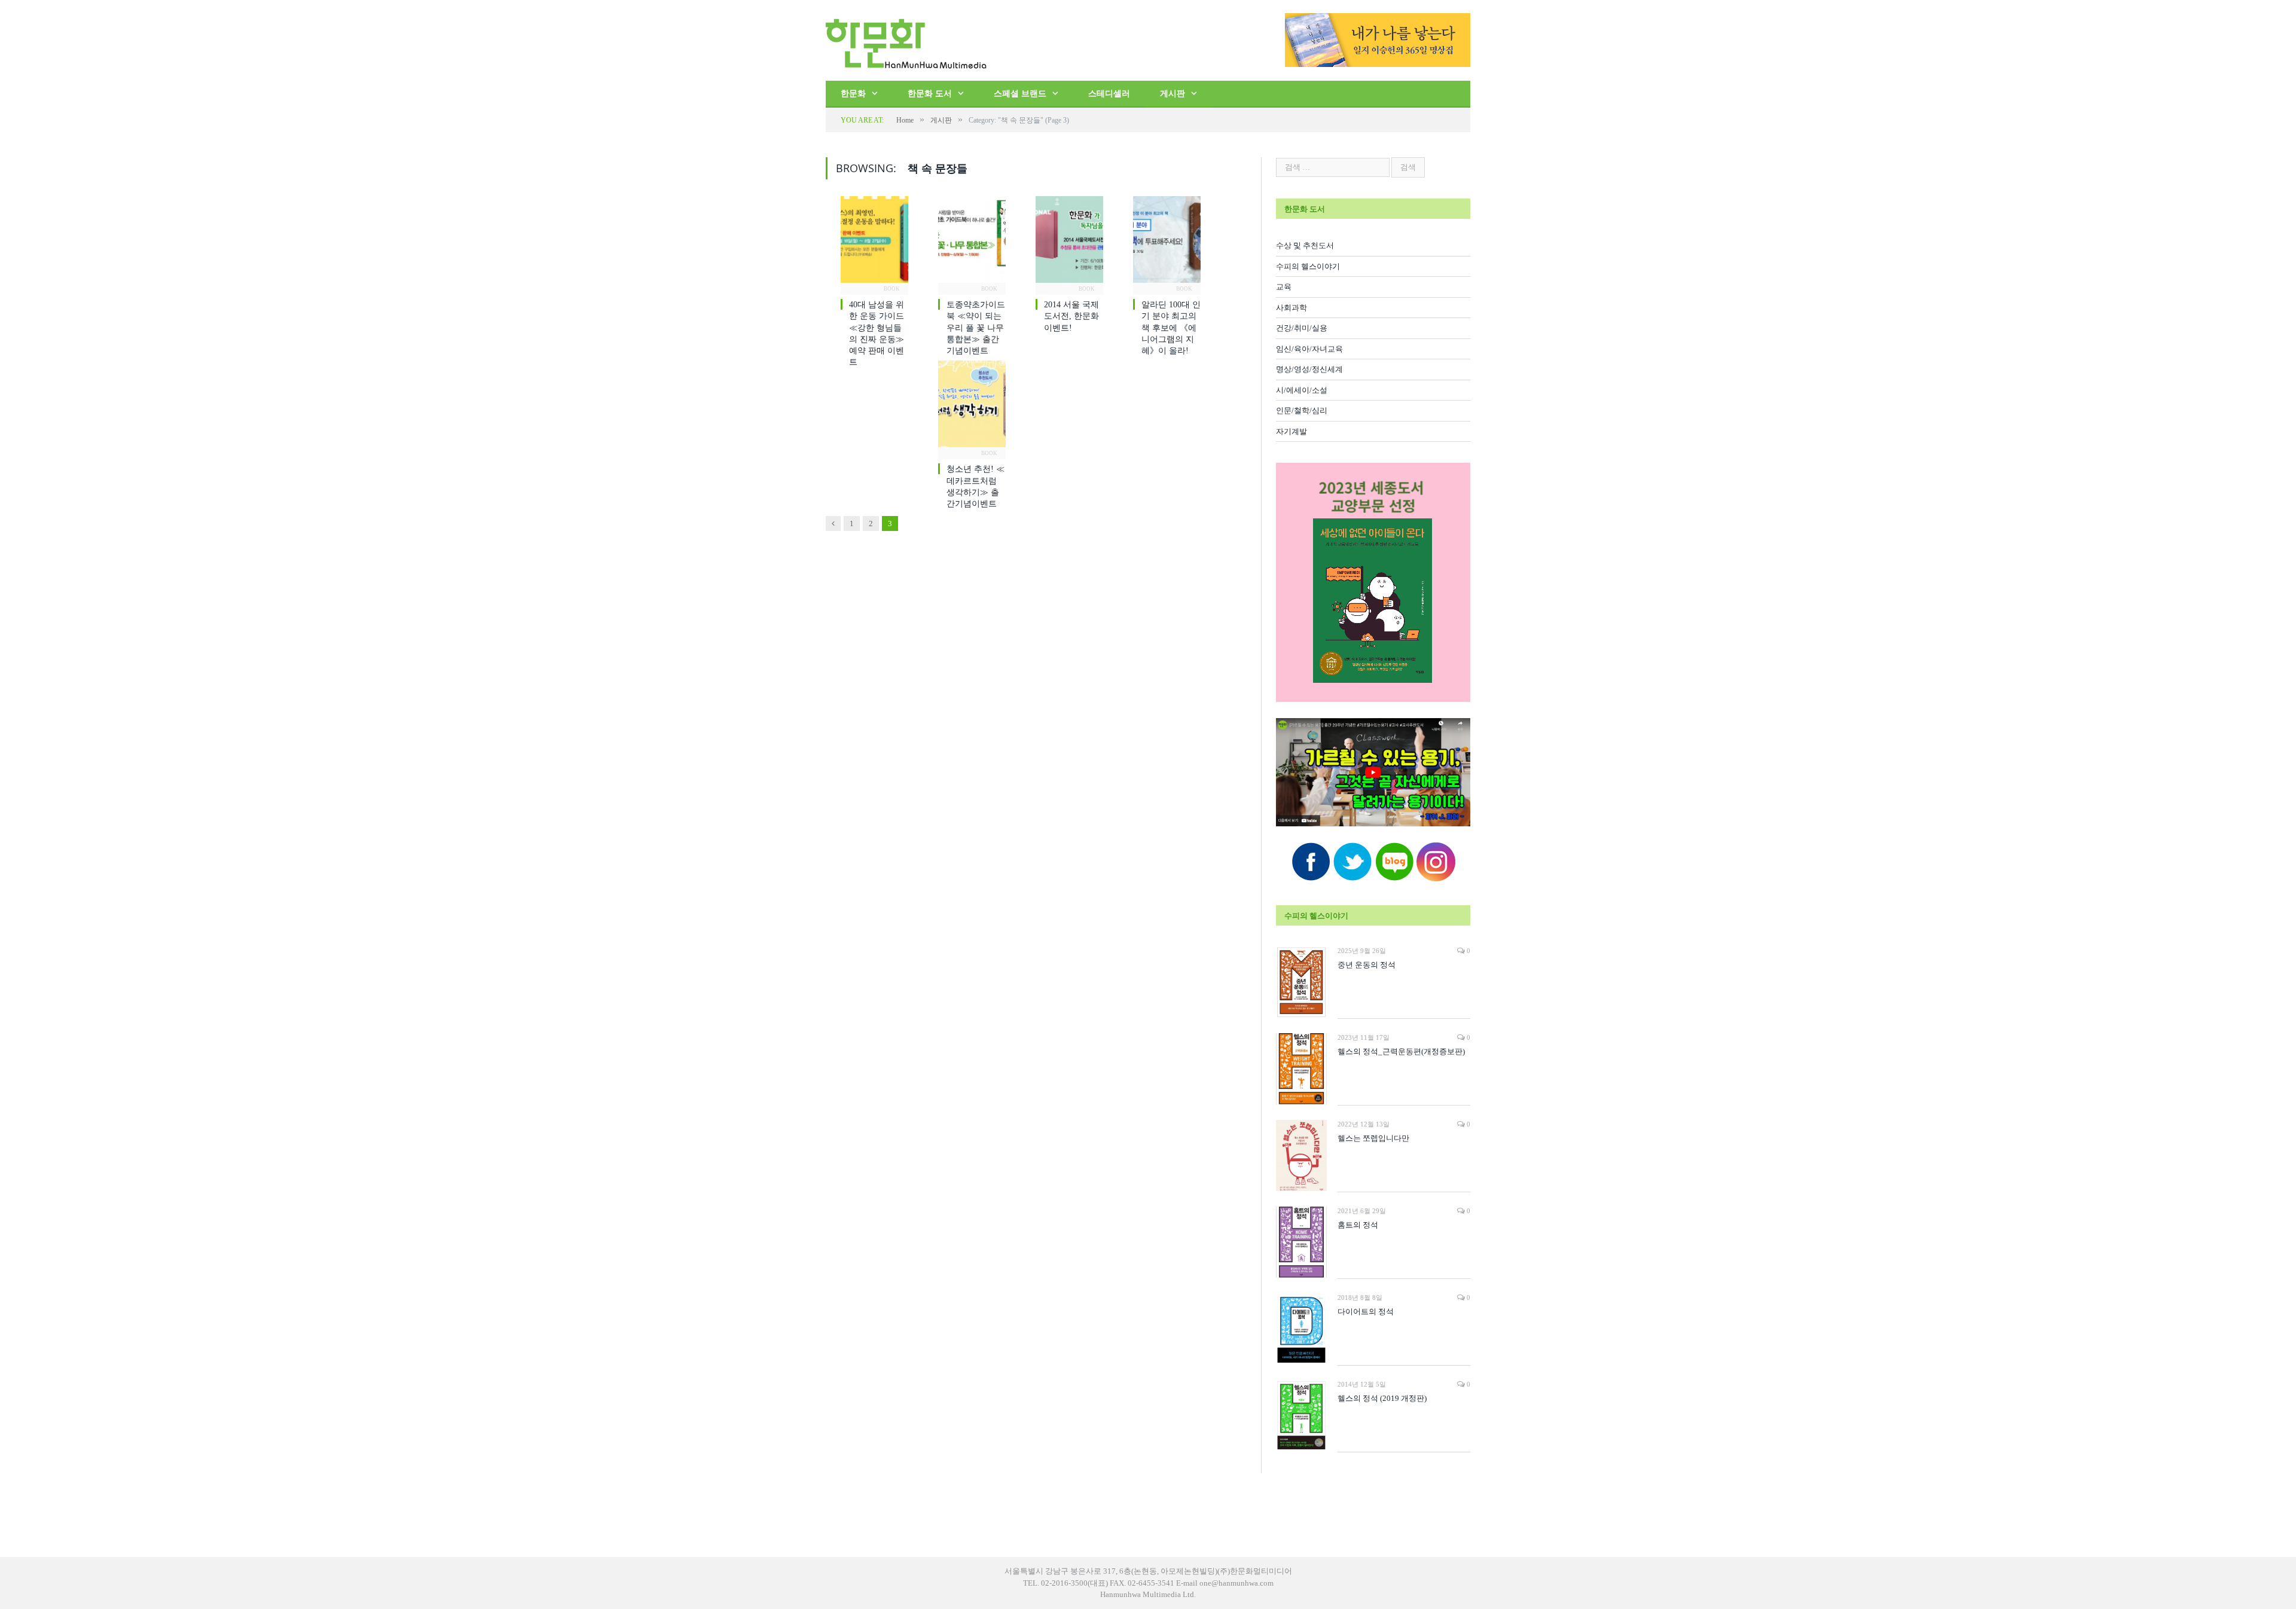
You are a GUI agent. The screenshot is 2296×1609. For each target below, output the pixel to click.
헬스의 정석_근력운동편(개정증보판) (1401, 1051)
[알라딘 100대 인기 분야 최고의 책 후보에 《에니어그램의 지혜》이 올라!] (1167, 243)
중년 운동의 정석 (1367, 965)
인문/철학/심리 (1302, 410)
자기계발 (1291, 431)
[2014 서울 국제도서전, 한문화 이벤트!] (1069, 243)
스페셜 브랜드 (1020, 94)
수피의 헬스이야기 (1308, 266)
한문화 (853, 94)
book (892, 289)
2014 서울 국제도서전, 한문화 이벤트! (1071, 316)
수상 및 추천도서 (1305, 245)
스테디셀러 (1109, 94)
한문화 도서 (930, 94)
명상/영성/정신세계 (1309, 369)
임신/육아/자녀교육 (1309, 349)
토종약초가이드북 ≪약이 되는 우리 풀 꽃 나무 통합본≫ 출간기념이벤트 (976, 328)
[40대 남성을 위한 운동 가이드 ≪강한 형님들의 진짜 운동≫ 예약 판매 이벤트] (874, 243)
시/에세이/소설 (1302, 390)
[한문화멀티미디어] (906, 40)
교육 (1284, 287)
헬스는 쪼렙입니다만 (1373, 1138)
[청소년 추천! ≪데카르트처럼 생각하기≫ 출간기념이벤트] (972, 407)
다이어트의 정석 (1366, 1312)
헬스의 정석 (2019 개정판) (1382, 1398)
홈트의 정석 (1358, 1225)
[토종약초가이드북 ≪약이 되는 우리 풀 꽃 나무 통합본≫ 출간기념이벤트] (972, 243)
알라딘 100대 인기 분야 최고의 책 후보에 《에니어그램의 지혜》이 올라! (1171, 328)
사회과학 (1291, 308)
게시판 (1173, 94)
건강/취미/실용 (1302, 328)
